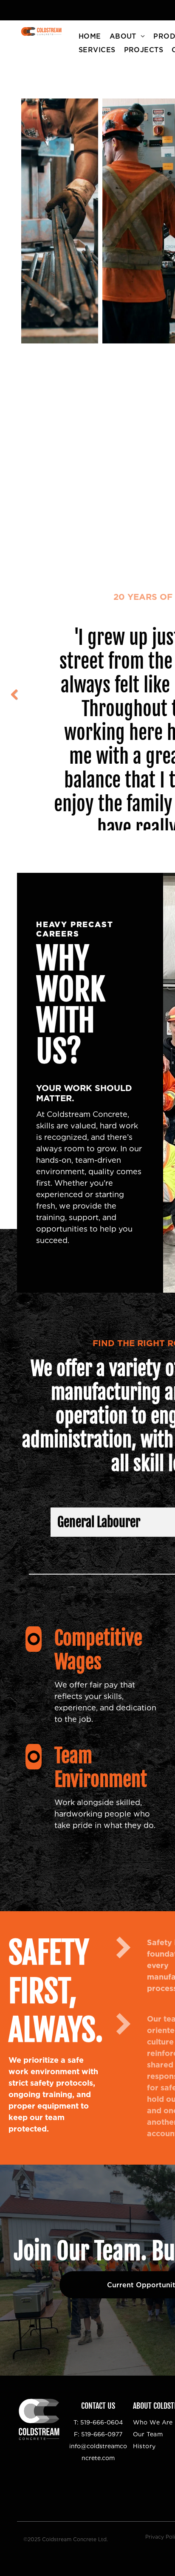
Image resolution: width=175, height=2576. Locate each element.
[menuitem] (90, 37)
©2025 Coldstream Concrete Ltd (65, 2539)
